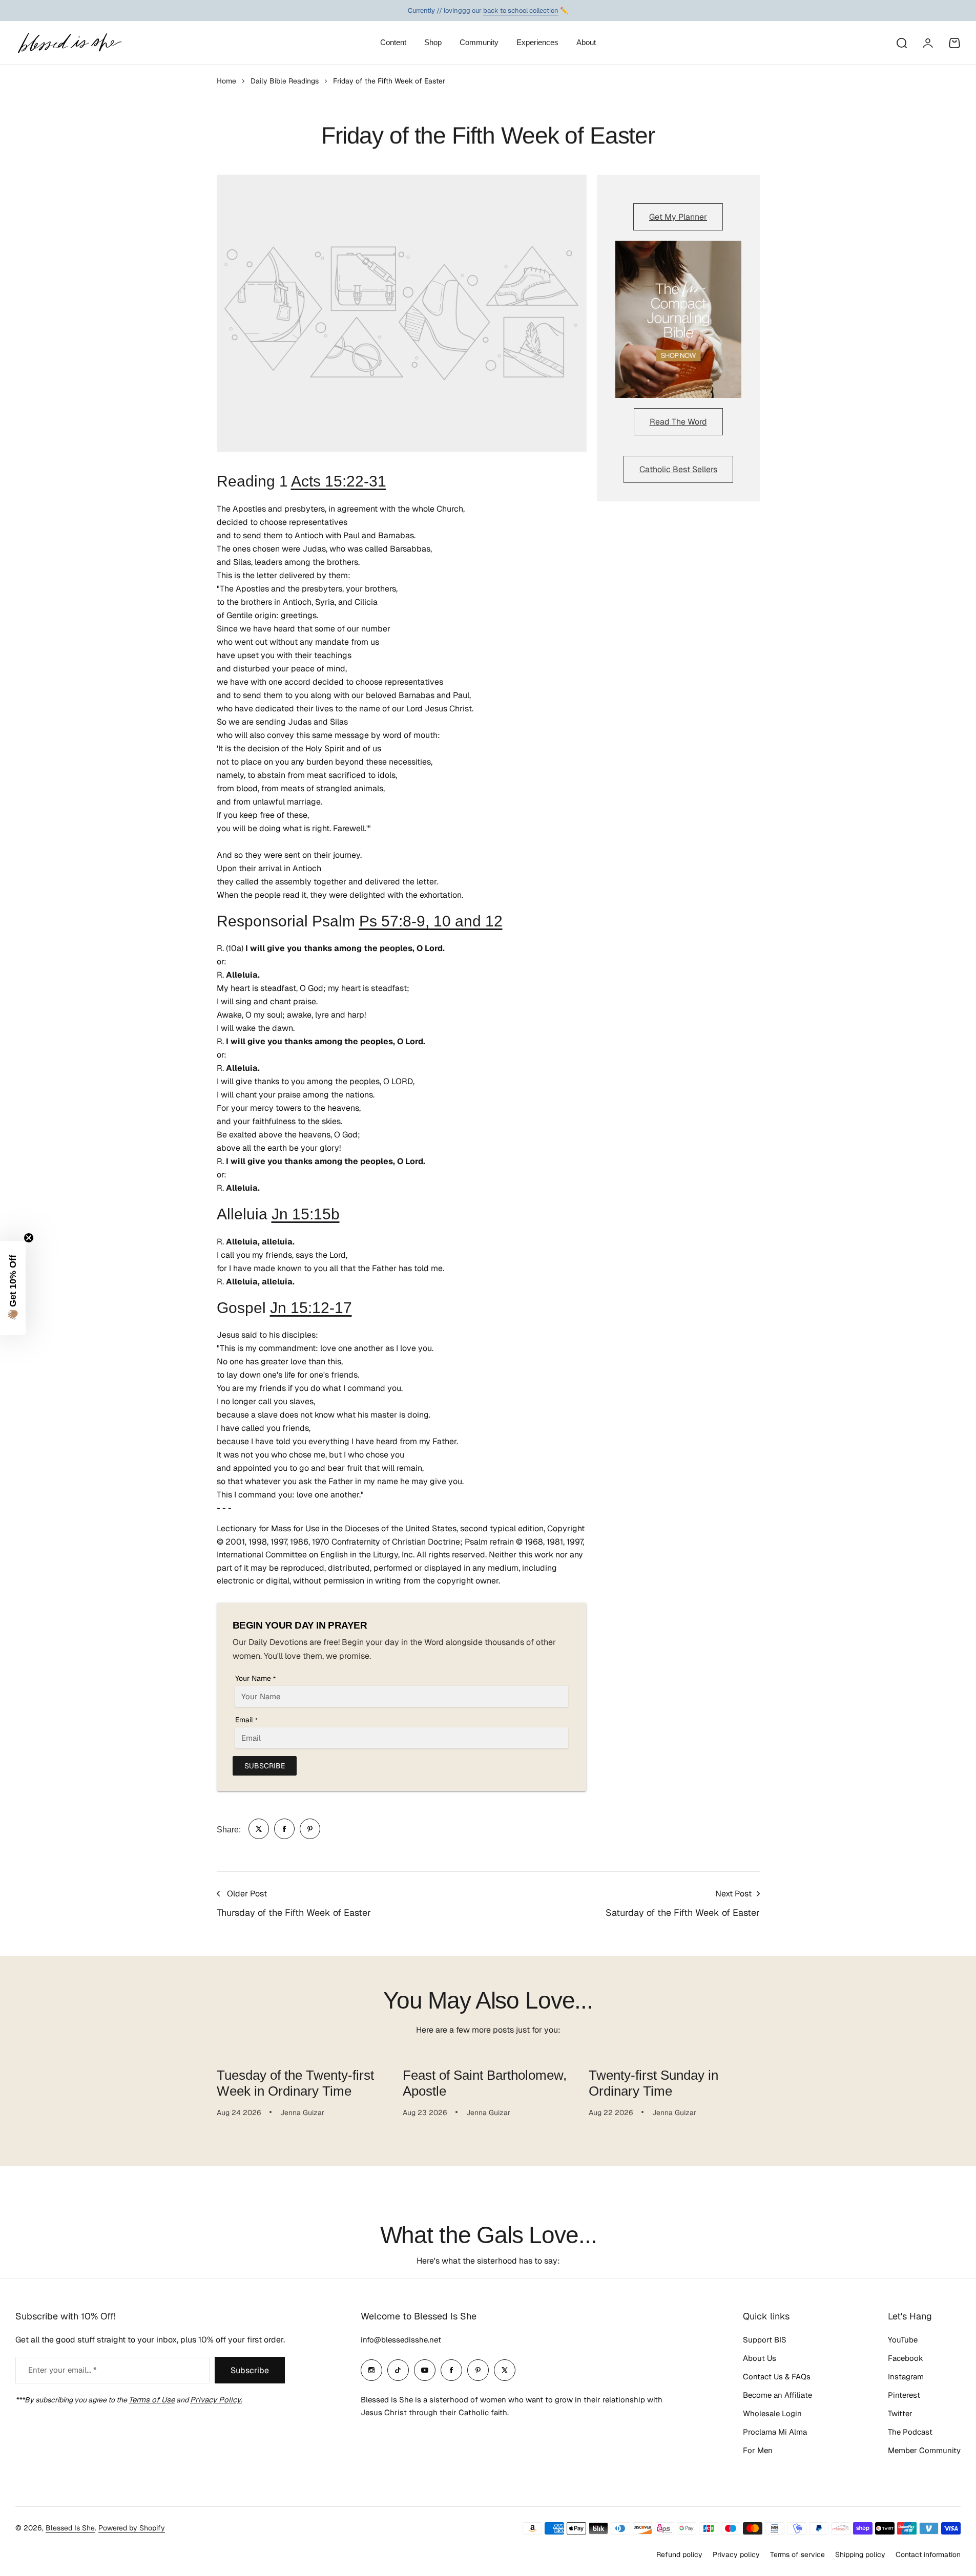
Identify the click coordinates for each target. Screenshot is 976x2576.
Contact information (928, 2554)
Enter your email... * (62, 2370)
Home (226, 81)
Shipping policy (860, 2554)
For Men (758, 2450)
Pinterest (904, 2395)
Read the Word (678, 422)
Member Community (924, 2450)
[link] (259, 1829)
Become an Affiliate (777, 2395)
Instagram (906, 2377)
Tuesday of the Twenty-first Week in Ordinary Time (295, 2083)
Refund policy (679, 2554)
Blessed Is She (70, 2528)
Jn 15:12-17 (311, 1308)
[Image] (678, 320)
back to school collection (521, 10)
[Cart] (954, 43)
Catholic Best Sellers (678, 469)
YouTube (903, 2340)
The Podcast (910, 2432)
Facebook (906, 2358)
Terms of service (797, 2554)
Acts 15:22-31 (339, 481)
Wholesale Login (772, 2413)
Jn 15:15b (306, 1214)
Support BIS (765, 2340)
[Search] (901, 43)
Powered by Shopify (132, 2528)
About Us (760, 2358)
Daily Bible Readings (285, 81)
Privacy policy (736, 2554)
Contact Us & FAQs (777, 2377)
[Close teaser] (29, 1238)
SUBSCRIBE (265, 1766)
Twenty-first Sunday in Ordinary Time (653, 2083)
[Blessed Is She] (69, 43)
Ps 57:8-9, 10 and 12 (431, 921)
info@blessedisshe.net (401, 2340)
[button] (13, 1288)
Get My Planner (678, 217)
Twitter (900, 2413)
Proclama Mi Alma (775, 2432)
